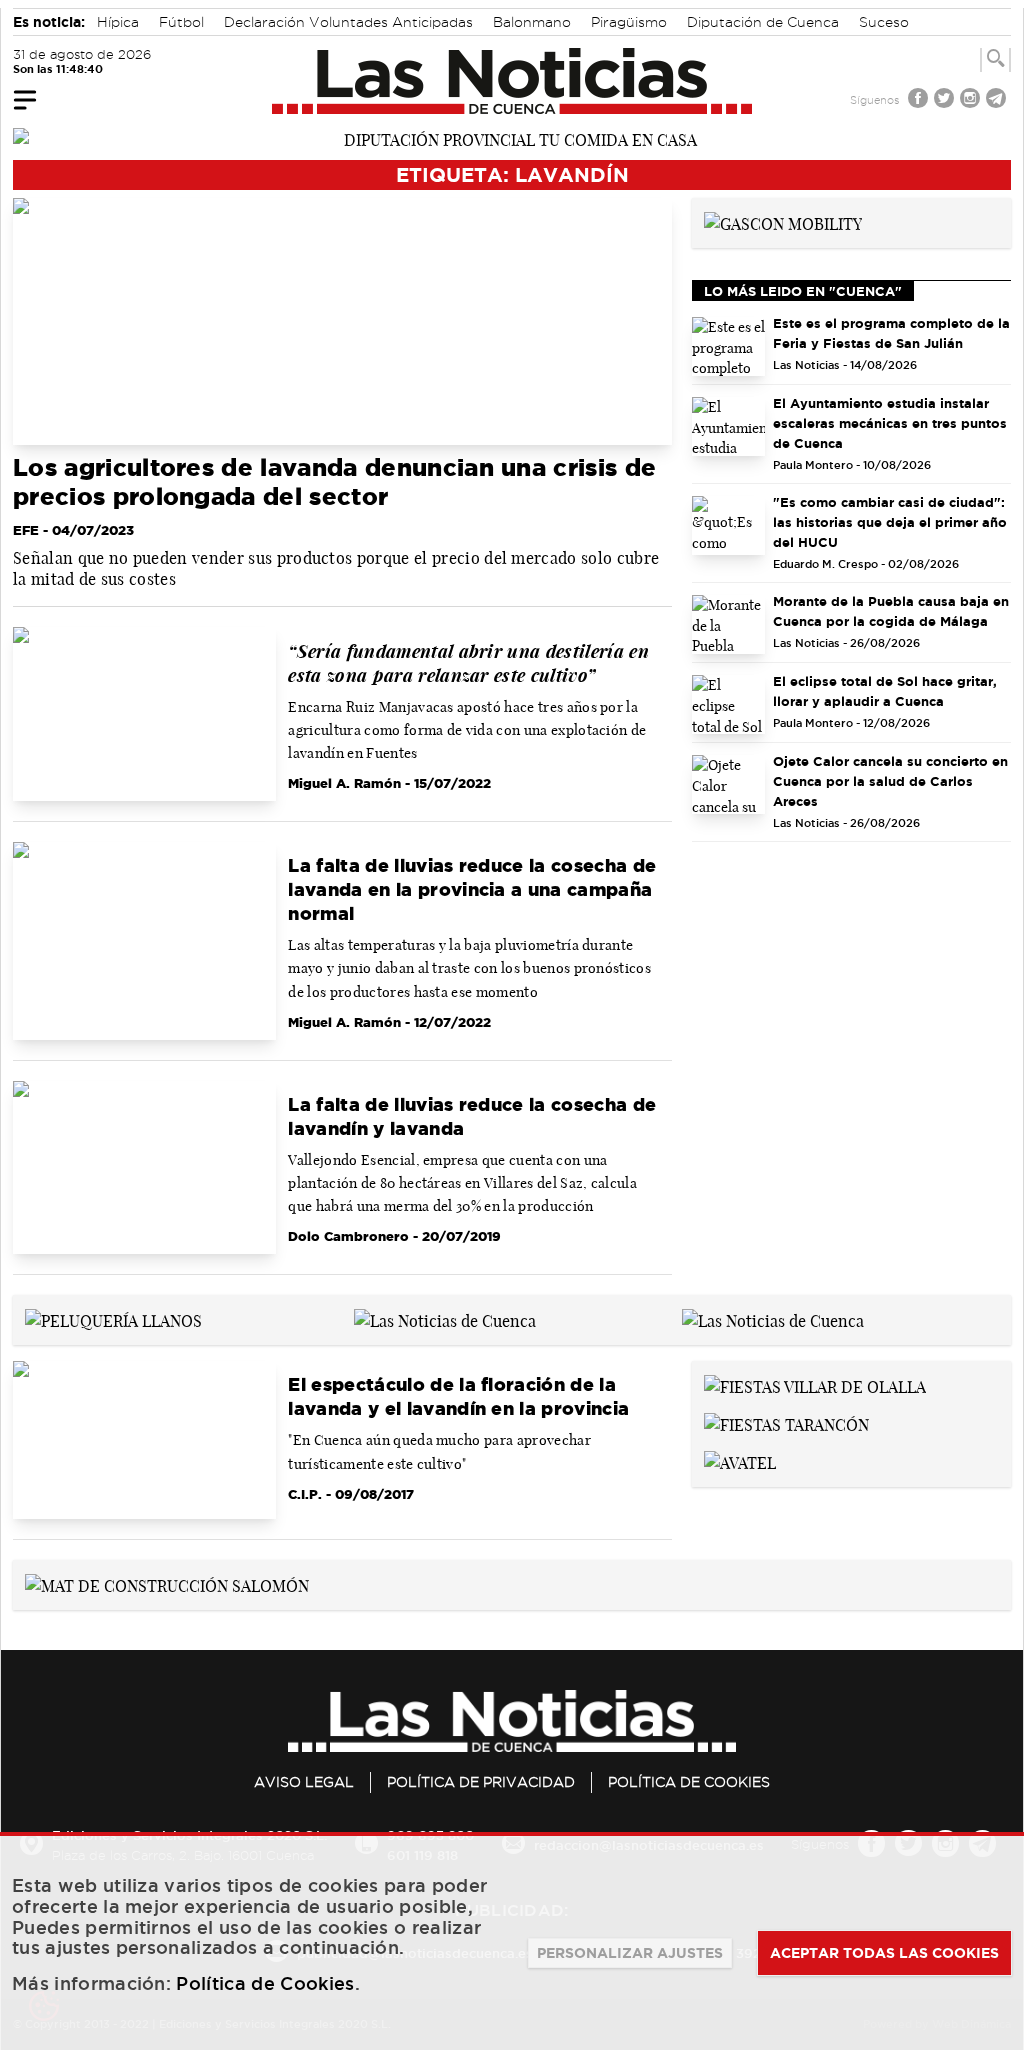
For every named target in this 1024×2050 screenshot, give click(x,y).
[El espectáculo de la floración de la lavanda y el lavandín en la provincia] (144, 1440)
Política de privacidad (481, 1782)
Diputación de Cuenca (763, 22)
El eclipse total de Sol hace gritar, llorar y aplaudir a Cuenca (885, 691)
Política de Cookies (689, 1782)
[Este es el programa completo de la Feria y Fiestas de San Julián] (729, 346)
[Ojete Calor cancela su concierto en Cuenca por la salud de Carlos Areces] (729, 784)
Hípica (118, 22)
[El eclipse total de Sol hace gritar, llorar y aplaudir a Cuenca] (729, 704)
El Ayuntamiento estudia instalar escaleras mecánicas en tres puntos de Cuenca (890, 423)
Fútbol (181, 22)
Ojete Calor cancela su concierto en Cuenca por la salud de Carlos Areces (890, 781)
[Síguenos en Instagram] (972, 100)
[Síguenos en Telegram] (998, 100)
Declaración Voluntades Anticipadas (348, 22)
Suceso (884, 22)
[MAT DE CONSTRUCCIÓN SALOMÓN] (167, 1584)
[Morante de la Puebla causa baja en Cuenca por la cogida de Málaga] (729, 624)
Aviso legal (304, 1782)
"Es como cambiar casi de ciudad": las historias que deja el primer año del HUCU (890, 522)
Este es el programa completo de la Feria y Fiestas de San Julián (891, 333)
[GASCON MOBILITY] (783, 222)
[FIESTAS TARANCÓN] (786, 1423)
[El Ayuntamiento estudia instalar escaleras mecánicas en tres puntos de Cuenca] (729, 426)
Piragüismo (629, 22)
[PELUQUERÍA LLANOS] (113, 1319)
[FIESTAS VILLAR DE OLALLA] (815, 1385)
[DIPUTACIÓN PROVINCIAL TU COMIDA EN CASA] (512, 138)
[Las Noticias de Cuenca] (512, 81)
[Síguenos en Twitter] (946, 100)
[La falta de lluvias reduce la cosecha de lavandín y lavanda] (144, 1168)
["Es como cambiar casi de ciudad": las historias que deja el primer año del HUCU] (729, 525)
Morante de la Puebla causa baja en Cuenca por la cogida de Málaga (891, 611)
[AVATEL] (740, 1461)
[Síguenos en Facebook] (920, 100)
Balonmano (532, 22)
